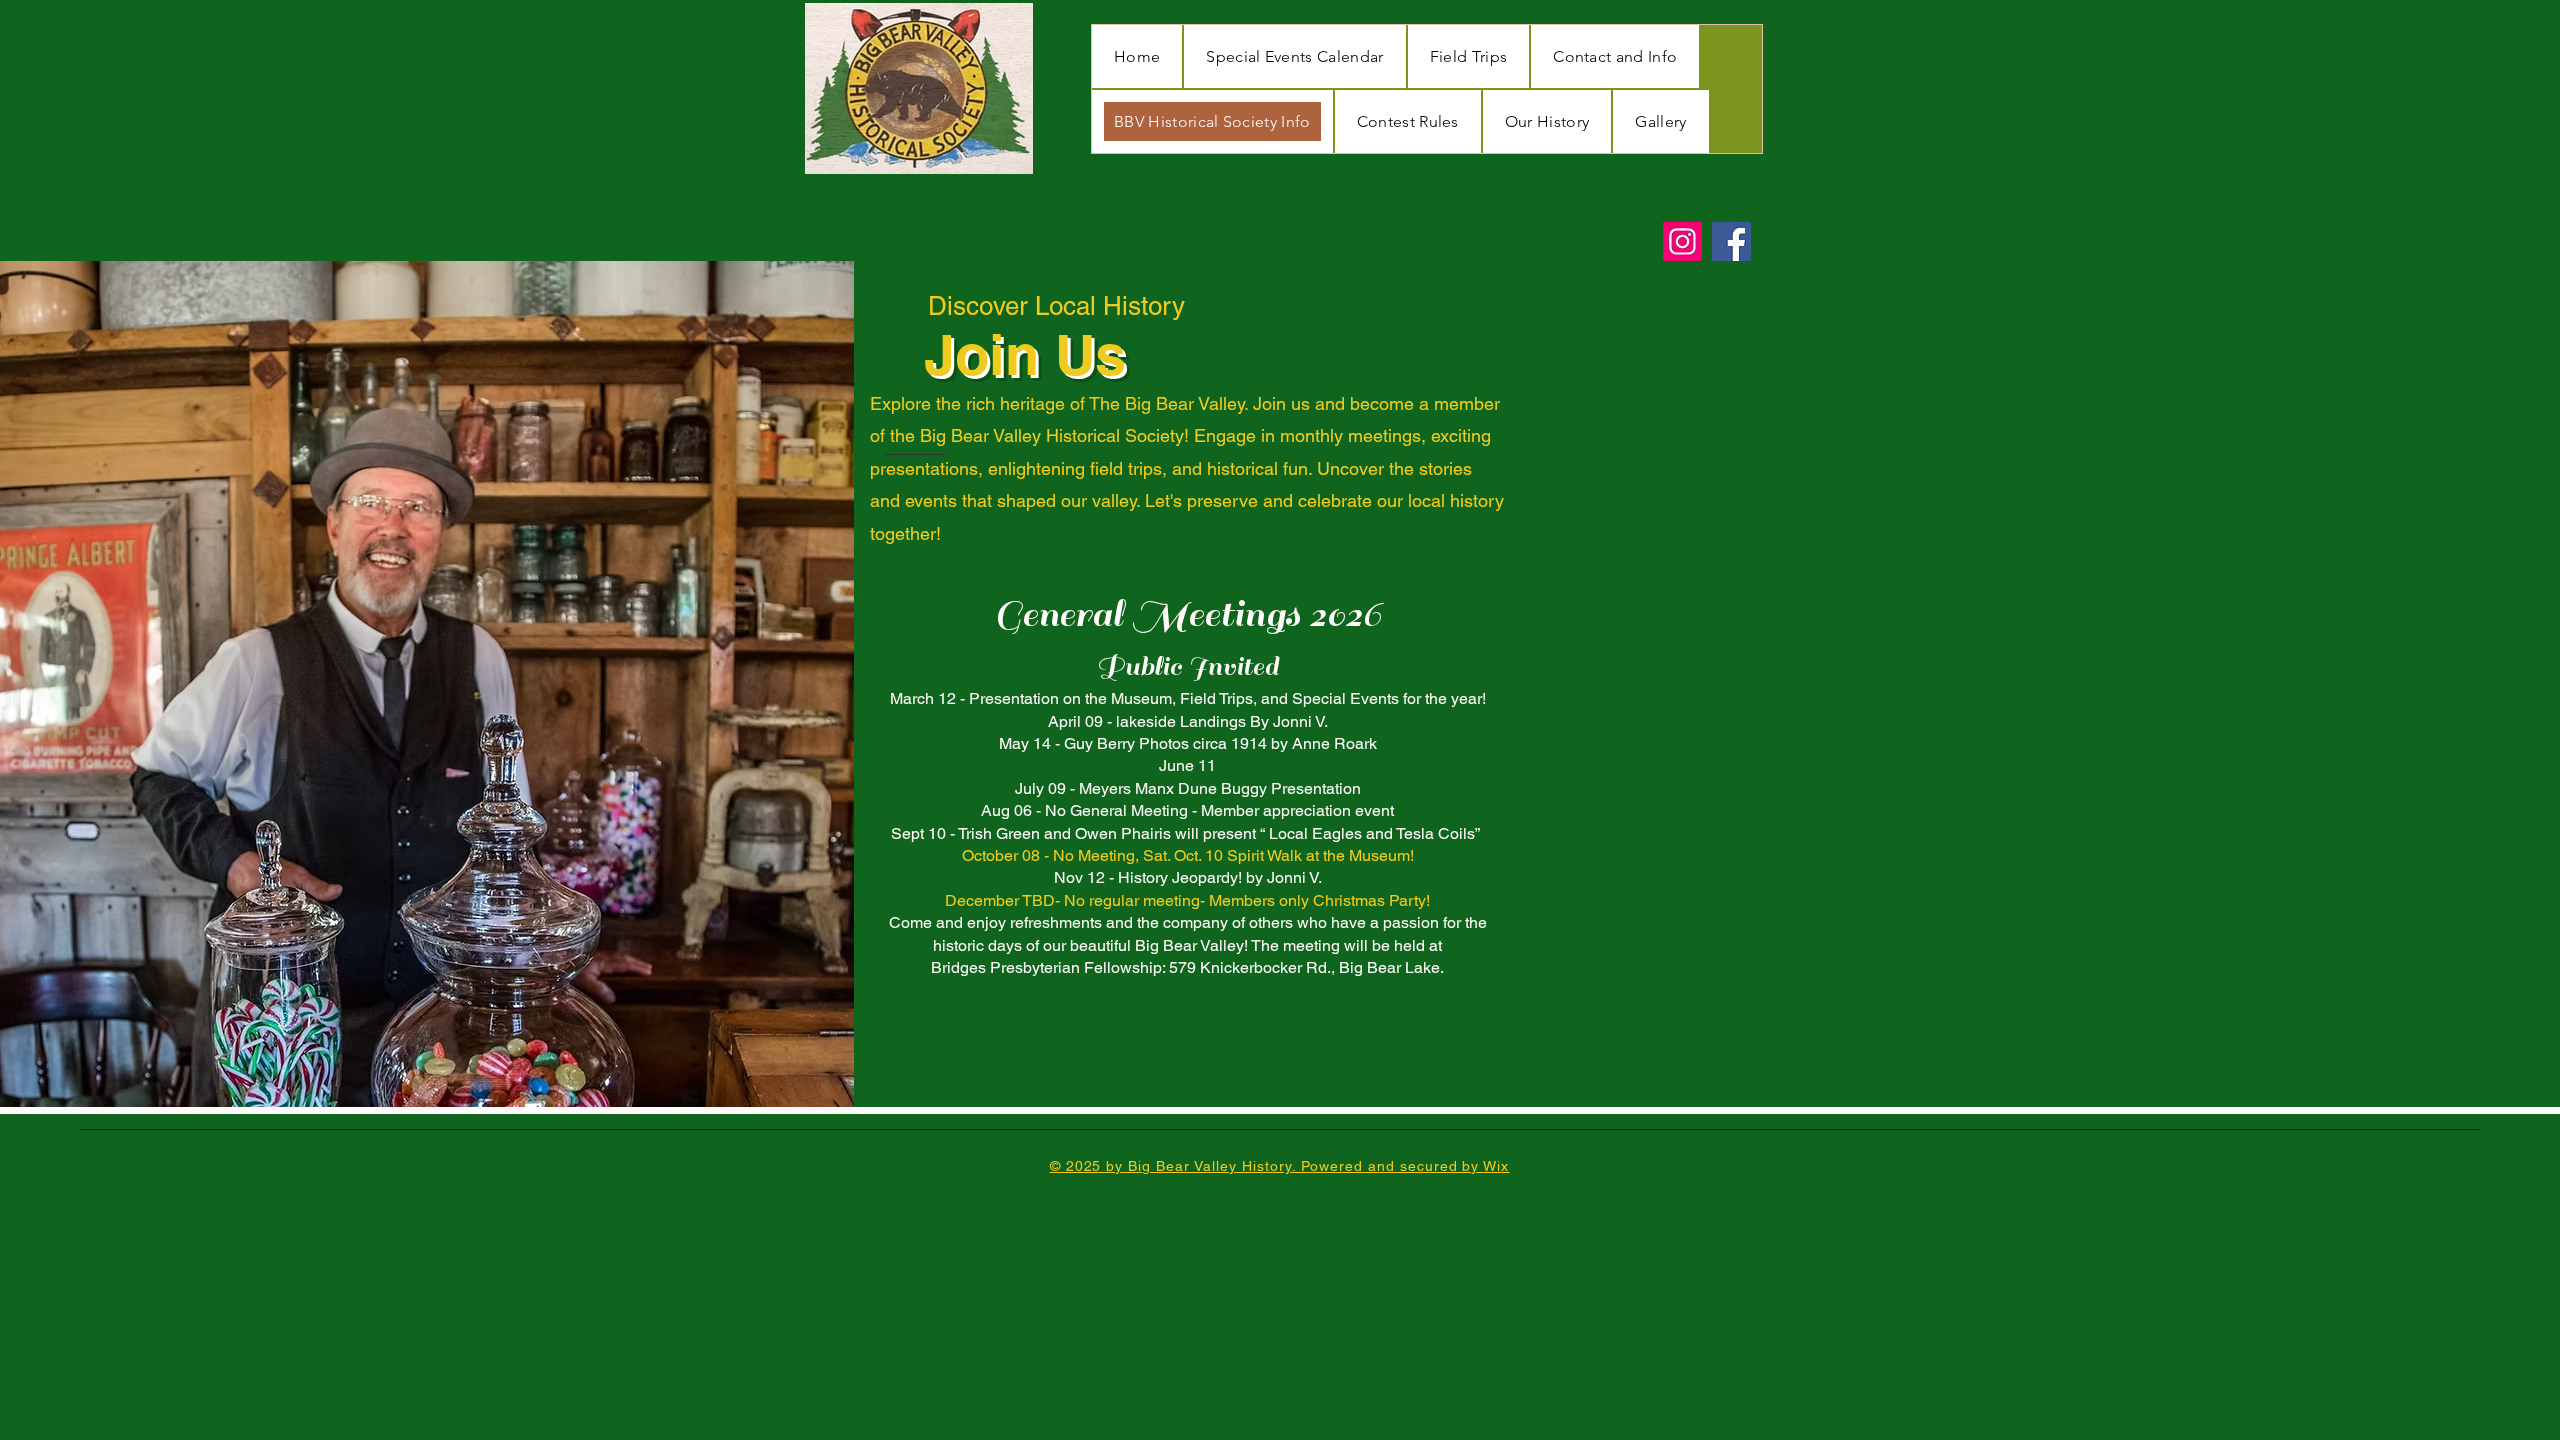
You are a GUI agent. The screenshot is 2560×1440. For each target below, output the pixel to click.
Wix (1496, 1166)
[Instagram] (1682, 241)
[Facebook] (1731, 241)
